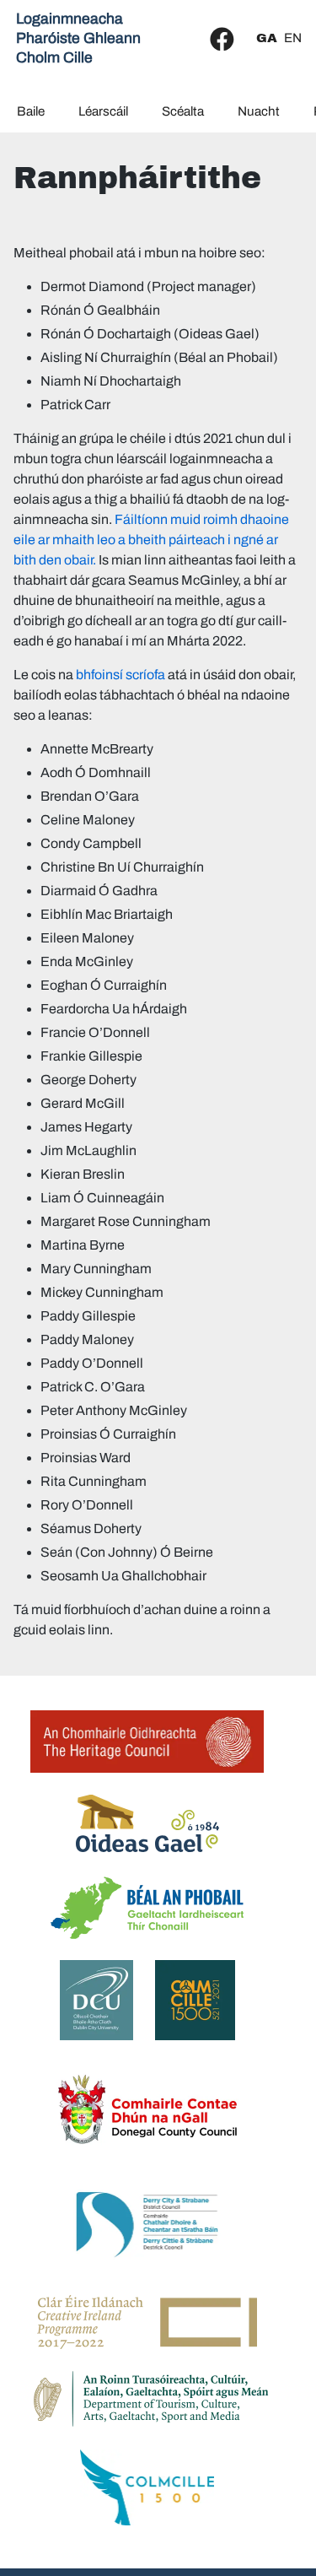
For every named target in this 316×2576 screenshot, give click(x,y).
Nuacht (259, 111)
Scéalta (183, 111)
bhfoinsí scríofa (121, 675)
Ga (267, 38)
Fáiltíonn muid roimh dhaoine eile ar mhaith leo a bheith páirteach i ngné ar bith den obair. (151, 540)
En (293, 38)
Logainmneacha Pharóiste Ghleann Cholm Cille (78, 38)
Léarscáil (103, 111)
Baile (31, 111)
